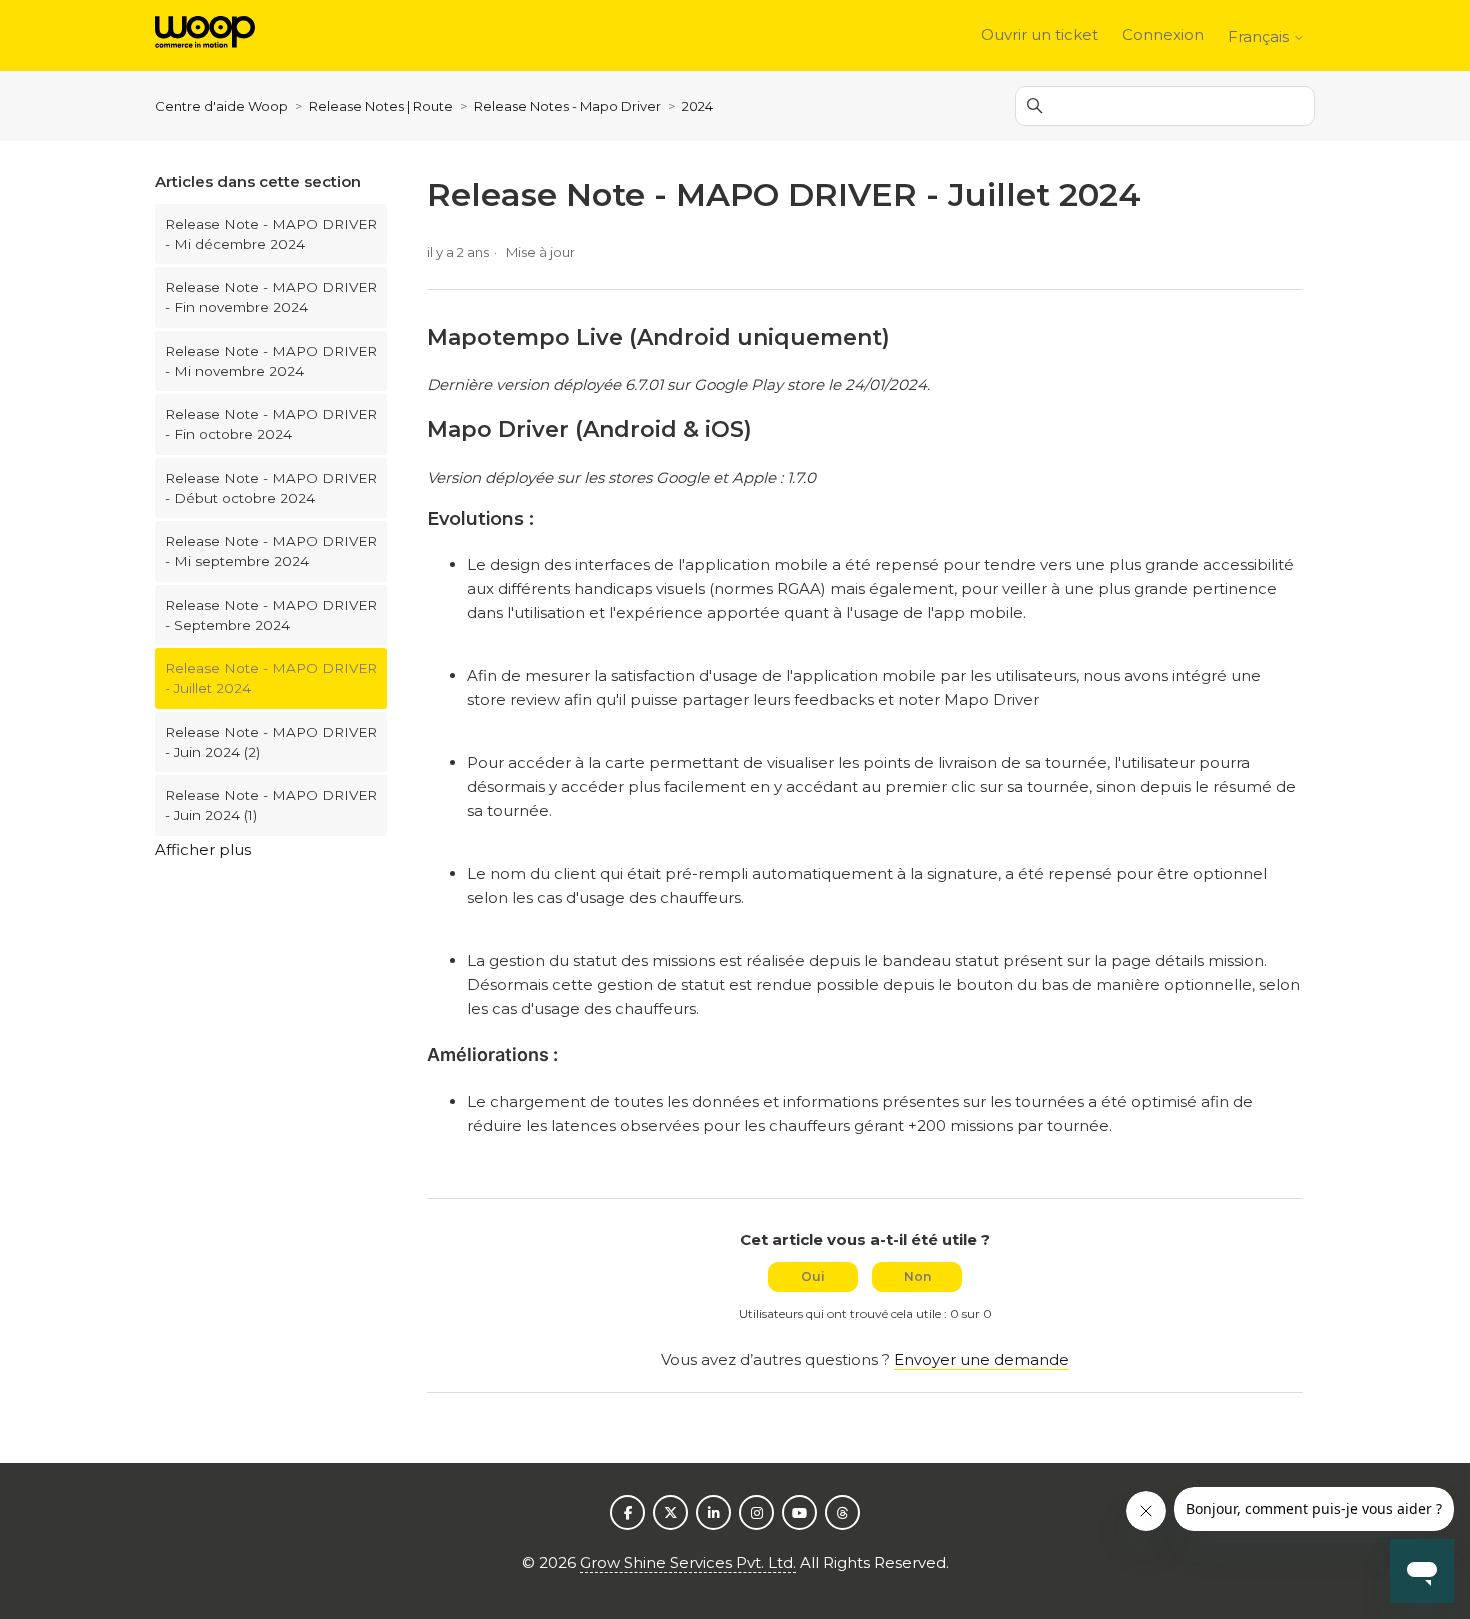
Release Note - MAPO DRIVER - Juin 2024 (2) (271, 742)
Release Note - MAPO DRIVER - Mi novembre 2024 (271, 361)
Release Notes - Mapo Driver (567, 106)
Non (917, 1276)
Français (1260, 36)
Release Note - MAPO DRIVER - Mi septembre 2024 (271, 551)
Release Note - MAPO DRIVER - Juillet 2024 (271, 678)
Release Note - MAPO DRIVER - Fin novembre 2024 (271, 297)
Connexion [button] (1163, 34)
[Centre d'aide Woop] (205, 35)
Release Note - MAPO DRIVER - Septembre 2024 (271, 615)
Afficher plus (203, 849)
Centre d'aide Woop (223, 106)
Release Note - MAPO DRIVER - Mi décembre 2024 (271, 234)
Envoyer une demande (981, 1359)
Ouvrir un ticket (1039, 34)
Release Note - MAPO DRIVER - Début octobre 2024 (271, 488)
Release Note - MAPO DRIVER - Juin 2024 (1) (271, 805)
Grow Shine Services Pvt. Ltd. (688, 1562)
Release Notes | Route (382, 106)
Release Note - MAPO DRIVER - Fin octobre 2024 (271, 424)
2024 (697, 106)
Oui (813, 1276)
